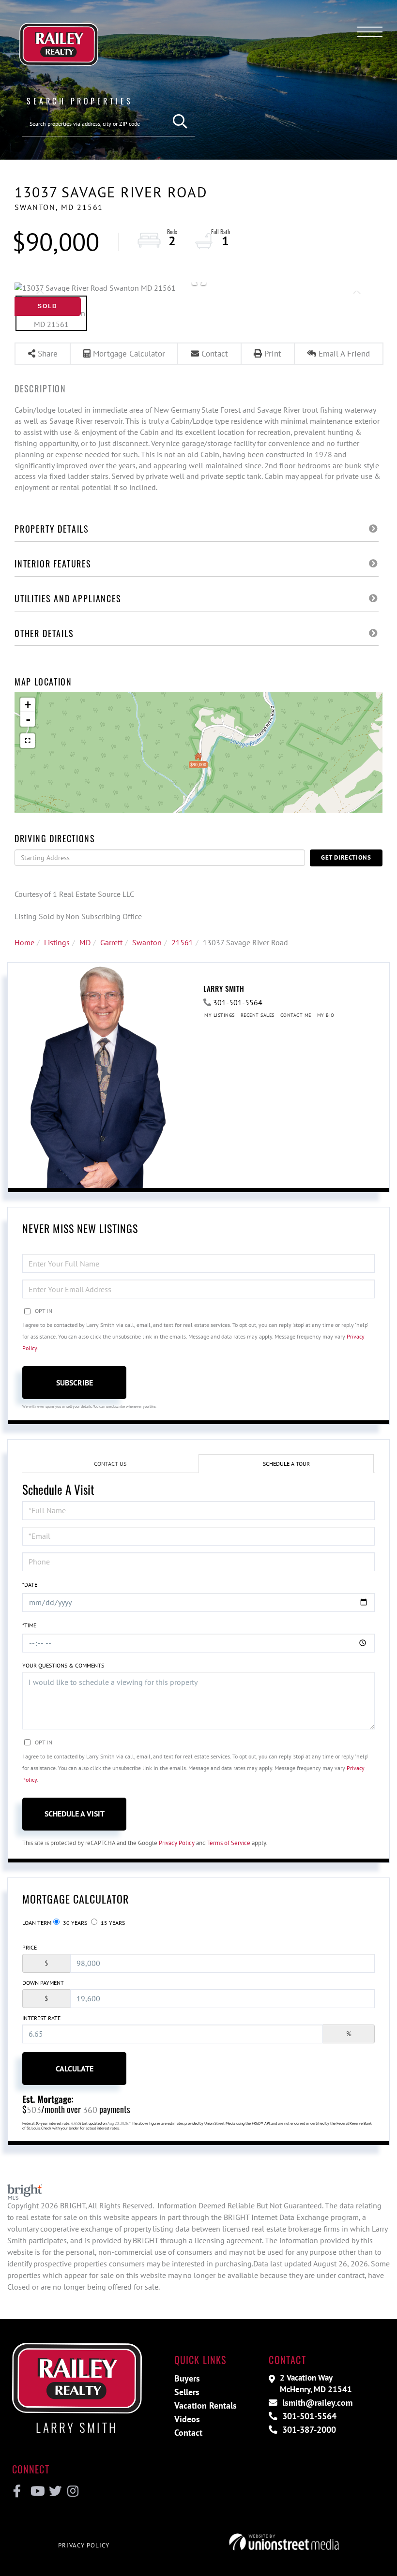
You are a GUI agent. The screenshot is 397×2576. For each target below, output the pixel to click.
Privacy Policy (177, 1843)
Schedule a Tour (286, 1464)
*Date (30, 1585)
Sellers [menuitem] (187, 2392)
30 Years (74, 1923)
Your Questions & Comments (63, 1665)
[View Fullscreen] (28, 741)
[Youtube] (36, 2491)
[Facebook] (17, 2491)
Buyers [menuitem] (187, 2378)
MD (85, 942)
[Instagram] (72, 2491)
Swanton (147, 942)
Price (30, 1947)
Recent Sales (258, 1015)
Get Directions (346, 857)
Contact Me (296, 1015)
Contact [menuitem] (188, 2433)
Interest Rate (41, 2018)
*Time (29, 1625)
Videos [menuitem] (187, 2419)
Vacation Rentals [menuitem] (206, 2405)
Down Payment (43, 1983)
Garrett (111, 942)
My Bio (326, 1015)
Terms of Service (229, 1843)
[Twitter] (54, 2491)
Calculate (75, 2069)
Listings (57, 942)
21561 (182, 942)
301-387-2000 (308, 2430)
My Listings (220, 1015)
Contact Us (110, 1464)
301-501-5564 (238, 1002)
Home (24, 942)
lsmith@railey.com (316, 2403)
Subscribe (75, 1383)
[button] (180, 122)
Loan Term (37, 1923)
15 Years (112, 1923)
